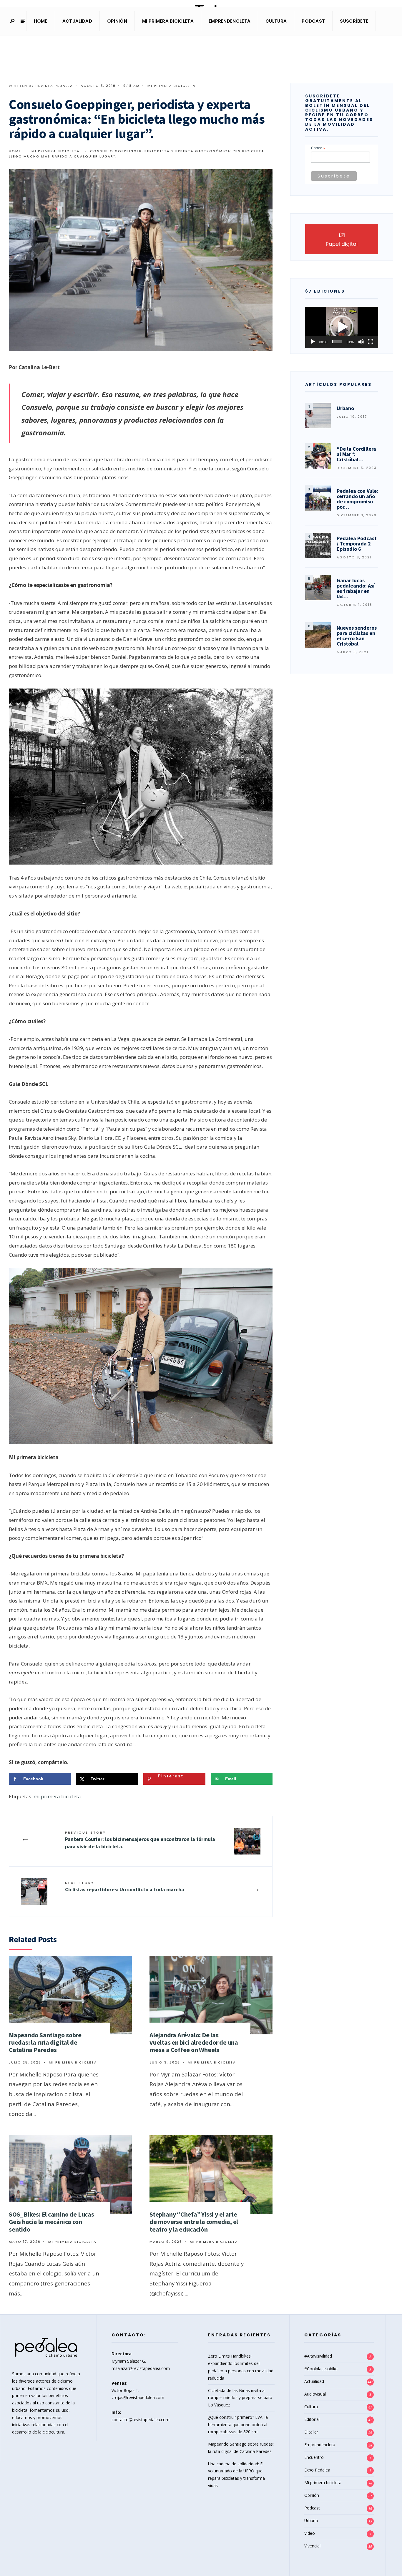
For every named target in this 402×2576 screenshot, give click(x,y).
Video (310, 2533)
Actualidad (77, 21)
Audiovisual (315, 2394)
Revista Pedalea (54, 86)
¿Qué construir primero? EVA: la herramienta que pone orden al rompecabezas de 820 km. (238, 2425)
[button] (342, 327)
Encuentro (314, 2457)
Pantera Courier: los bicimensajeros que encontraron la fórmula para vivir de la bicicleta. (140, 1840)
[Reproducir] (313, 342)
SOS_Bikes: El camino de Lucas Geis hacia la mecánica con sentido (52, 2222)
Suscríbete (354, 21)
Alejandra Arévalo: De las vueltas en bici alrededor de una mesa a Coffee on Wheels (194, 2042)
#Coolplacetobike (321, 2369)
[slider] (337, 342)
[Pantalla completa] (371, 342)
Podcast (313, 21)
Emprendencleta (230, 21)
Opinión (117, 21)
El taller (311, 2432)
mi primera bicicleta (57, 1796)
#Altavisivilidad (318, 2356)
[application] (342, 327)
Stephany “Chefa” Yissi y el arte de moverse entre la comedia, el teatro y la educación (194, 2222)
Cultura (276, 21)
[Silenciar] (361, 342)
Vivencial (312, 2546)
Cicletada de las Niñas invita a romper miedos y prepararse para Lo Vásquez (240, 2398)
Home (41, 21)
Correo (318, 148)
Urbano (311, 2521)
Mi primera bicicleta (168, 21)
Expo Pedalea (317, 2470)
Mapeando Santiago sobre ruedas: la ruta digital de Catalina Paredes (45, 2042)
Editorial (312, 2419)
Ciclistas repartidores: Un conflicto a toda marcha (125, 1887)
